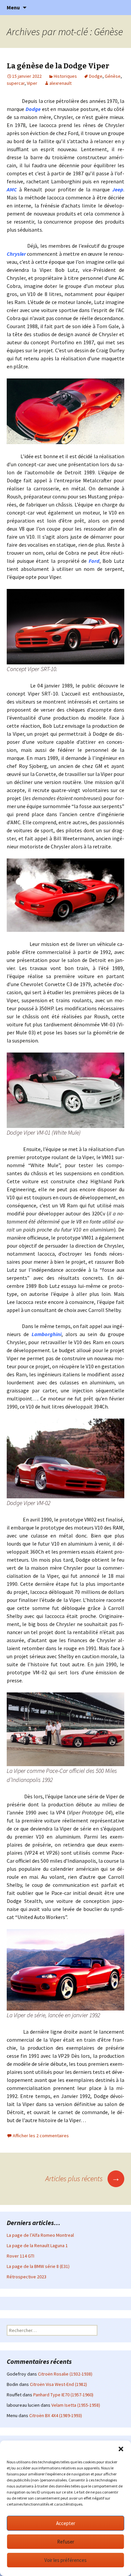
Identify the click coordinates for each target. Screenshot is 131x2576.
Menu (13, 7)
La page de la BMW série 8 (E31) (38, 2266)
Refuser (66, 2542)
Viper (32, 83)
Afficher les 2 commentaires (41, 2136)
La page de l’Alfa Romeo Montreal (40, 2235)
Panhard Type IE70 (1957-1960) (63, 2395)
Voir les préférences (65, 2560)
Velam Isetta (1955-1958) (76, 2405)
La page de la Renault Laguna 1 (37, 2245)
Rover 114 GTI (20, 2256)
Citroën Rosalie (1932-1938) (65, 2374)
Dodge (96, 76)
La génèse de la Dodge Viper (58, 66)
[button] (121, 2449)
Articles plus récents (83, 2178)
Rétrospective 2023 (27, 2277)
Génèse (113, 76)
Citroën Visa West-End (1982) (58, 2384)
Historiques (65, 76)
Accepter (66, 2523)
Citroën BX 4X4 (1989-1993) (56, 2415)
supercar (16, 83)
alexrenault (60, 83)
